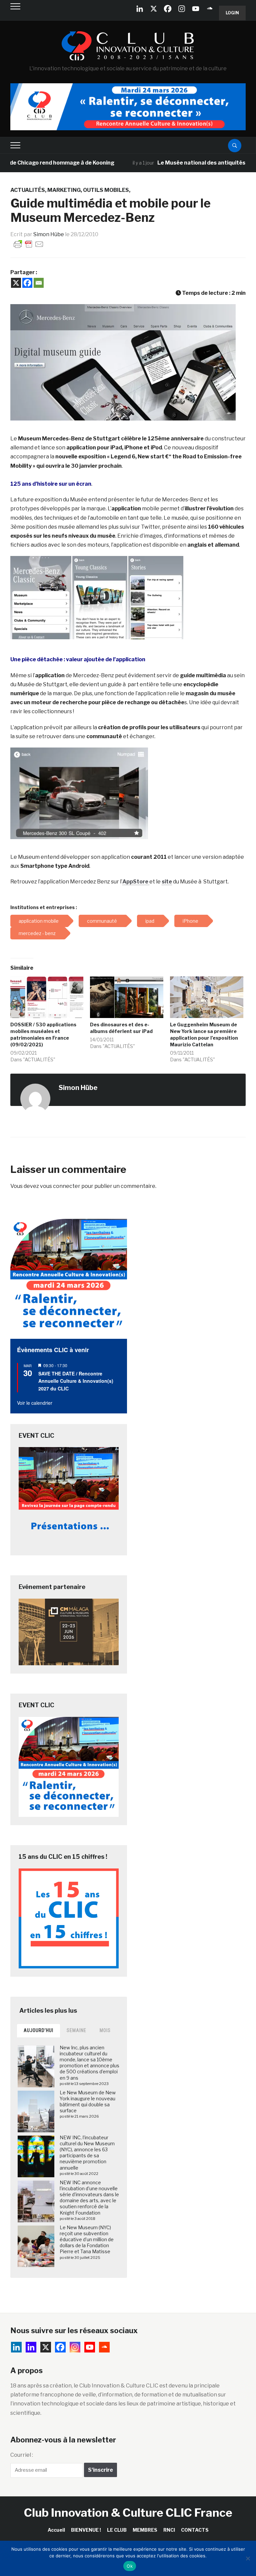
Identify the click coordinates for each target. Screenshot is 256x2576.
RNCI (169, 2530)
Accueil (56, 2530)
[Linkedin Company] (140, 9)
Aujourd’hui (38, 2030)
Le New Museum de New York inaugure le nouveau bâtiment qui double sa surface (88, 2102)
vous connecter (60, 1186)
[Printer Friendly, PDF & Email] (29, 244)
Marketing (64, 190)
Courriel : (22, 2455)
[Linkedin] (31, 2347)
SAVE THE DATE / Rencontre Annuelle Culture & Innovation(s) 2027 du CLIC (76, 1381)
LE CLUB (117, 2530)
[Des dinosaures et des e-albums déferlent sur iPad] (127, 997)
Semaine (76, 2030)
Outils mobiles (106, 190)
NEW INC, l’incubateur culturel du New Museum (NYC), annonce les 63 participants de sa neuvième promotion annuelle (87, 2153)
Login (232, 13)
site (167, 882)
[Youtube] (196, 9)
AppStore (136, 882)
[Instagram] (182, 9)
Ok (130, 2566)
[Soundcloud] (210, 9)
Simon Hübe (49, 234)
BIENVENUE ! (86, 2530)
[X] (154, 9)
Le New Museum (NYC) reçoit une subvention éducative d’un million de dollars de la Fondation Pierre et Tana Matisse (87, 2240)
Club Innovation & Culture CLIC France (128, 2513)
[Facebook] (168, 9)
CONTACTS (195, 2530)
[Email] (39, 283)
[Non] (248, 2558)
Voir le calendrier (35, 1403)
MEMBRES (145, 2530)
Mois (105, 2030)
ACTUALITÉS (28, 190)
